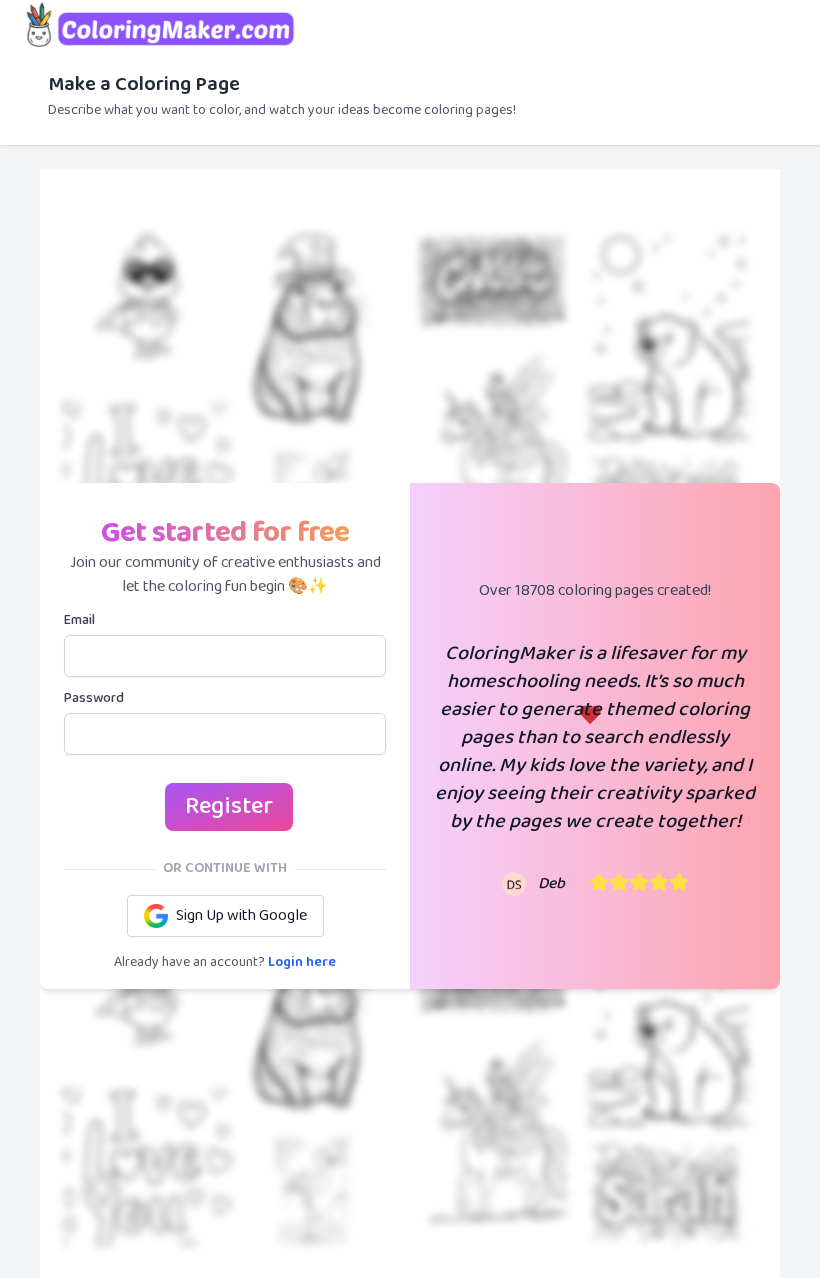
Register (229, 806)
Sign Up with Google (241, 915)
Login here (302, 962)
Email (79, 621)
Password (94, 699)
